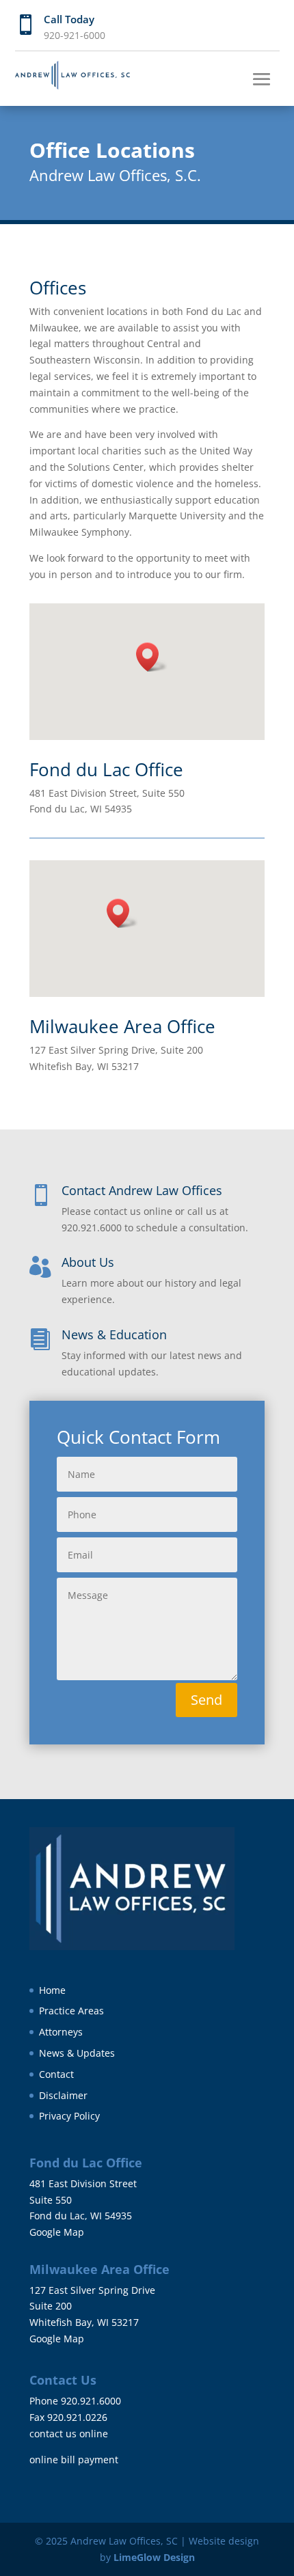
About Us (88, 1262)
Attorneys (61, 2032)
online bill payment (74, 2459)
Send (206, 1700)
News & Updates (77, 2053)
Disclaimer (63, 2095)
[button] (152, 657)
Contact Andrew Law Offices (142, 1190)
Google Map (57, 2232)
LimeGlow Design (154, 2557)
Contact (56, 2074)
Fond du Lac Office (106, 769)
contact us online (69, 2434)
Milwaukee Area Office (122, 1026)
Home (52, 1990)
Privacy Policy (69, 2116)
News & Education (114, 1334)
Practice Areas (71, 2011)
